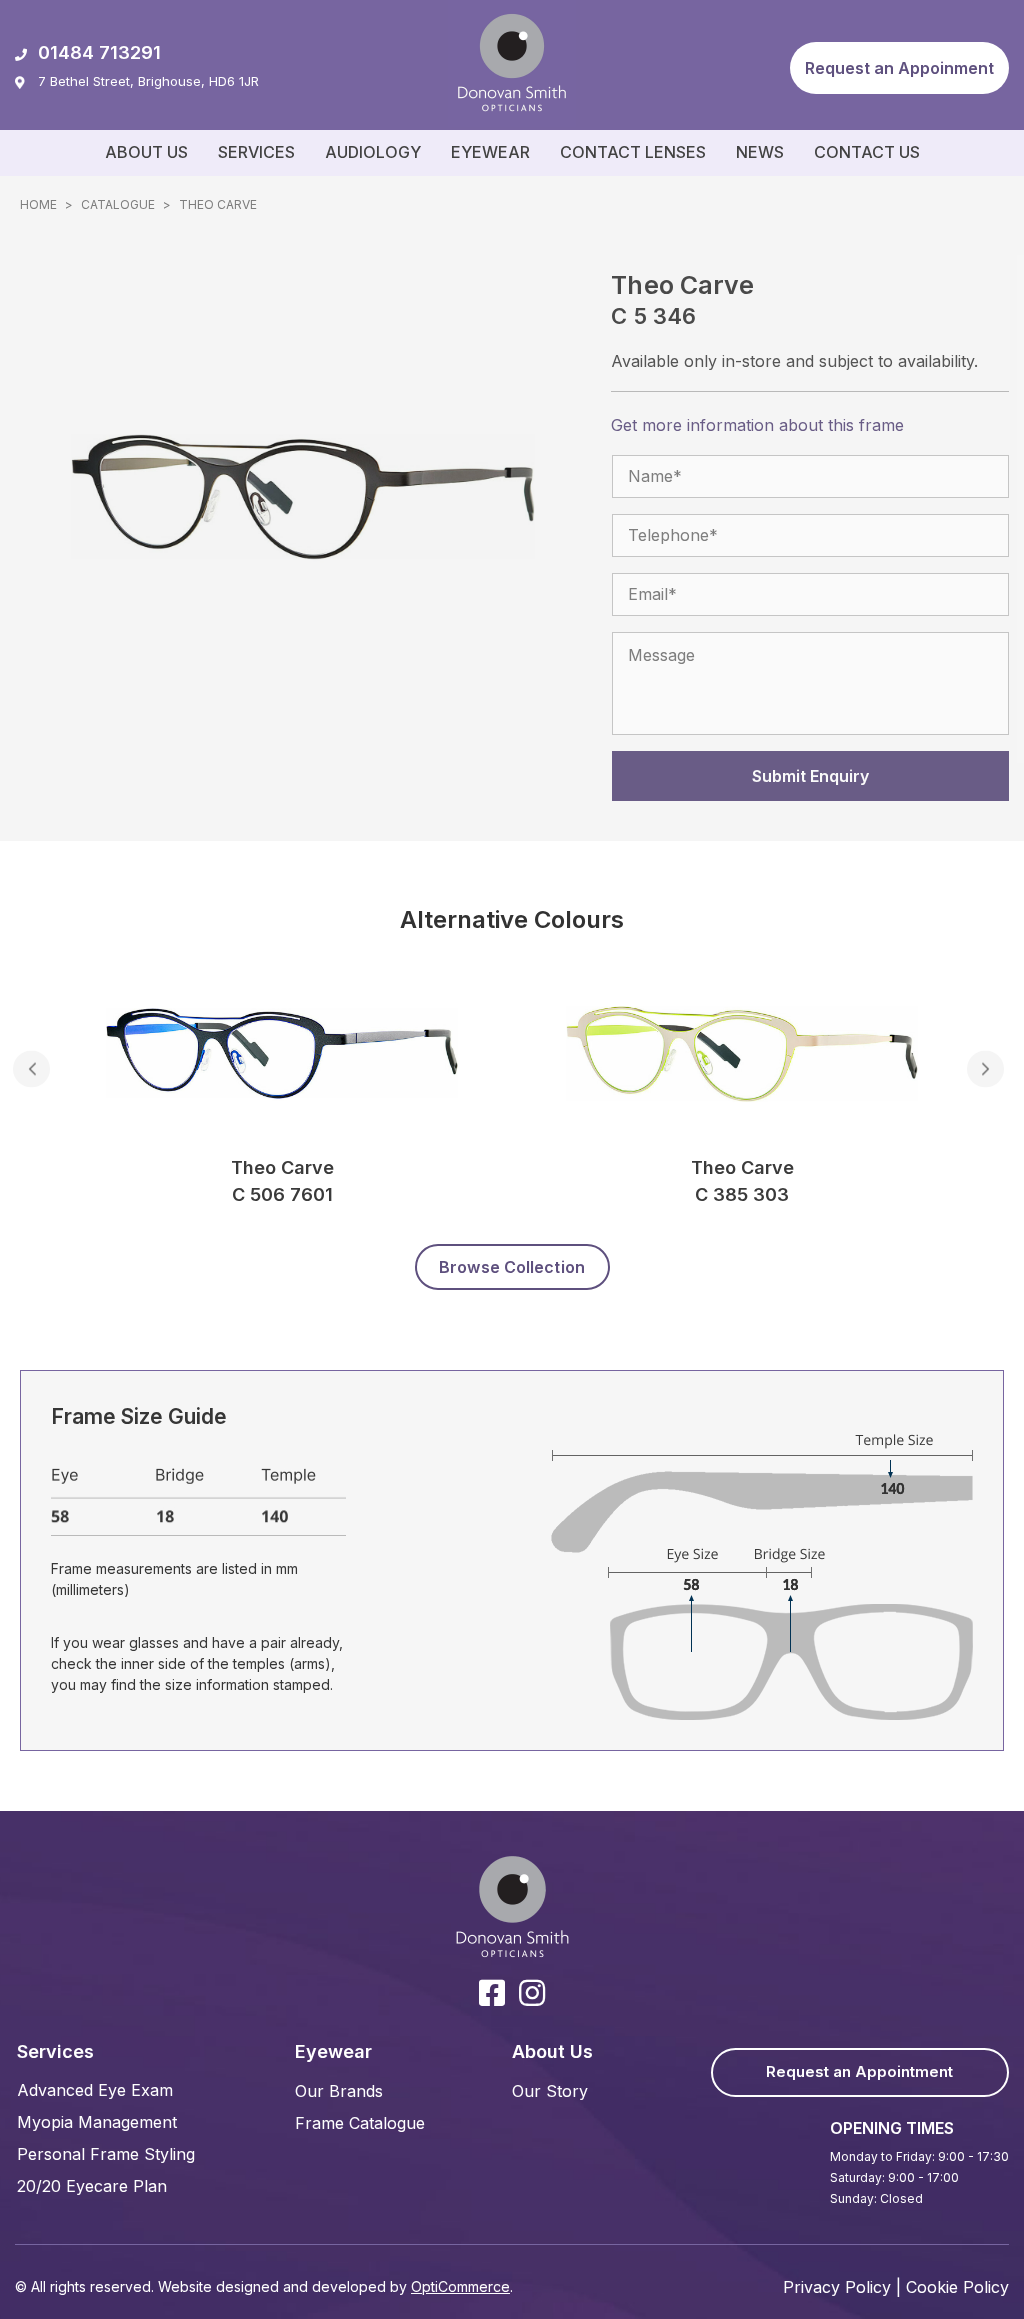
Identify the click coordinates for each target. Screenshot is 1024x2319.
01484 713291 (99, 52)
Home (38, 204)
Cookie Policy (957, 2287)
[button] (899, 68)
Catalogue (118, 204)
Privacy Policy (837, 2287)
